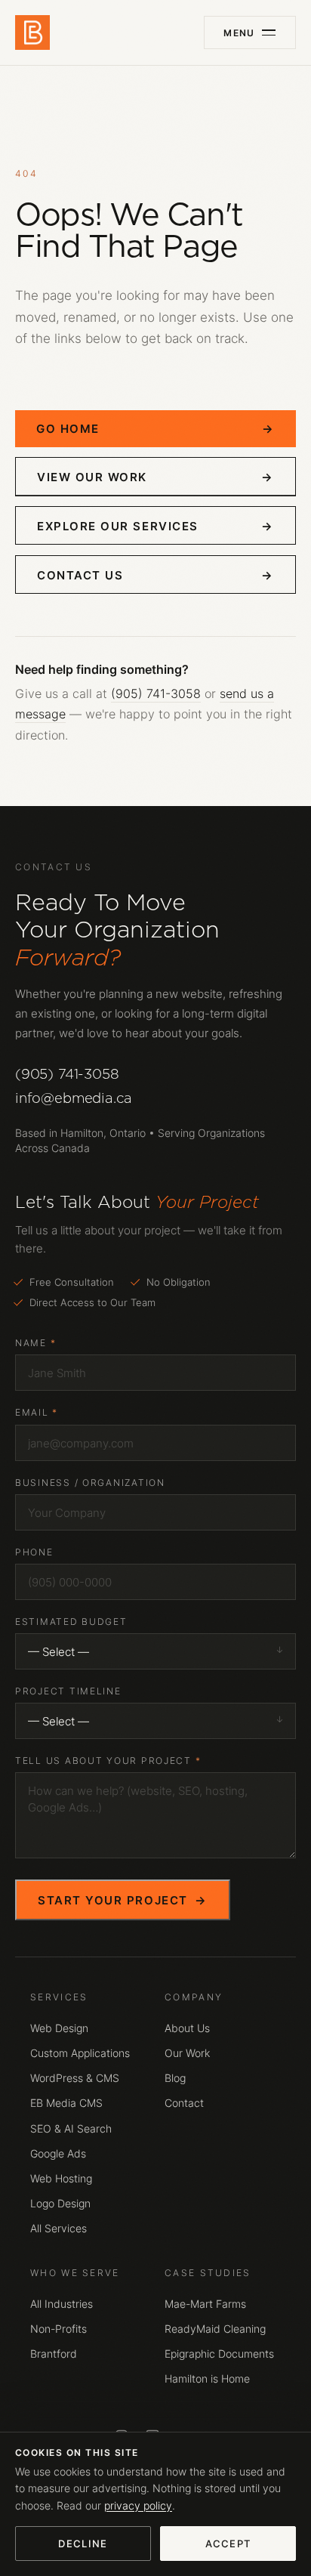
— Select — (59, 1651)
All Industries (62, 2304)
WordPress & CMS (75, 2078)
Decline (83, 2544)
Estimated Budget (71, 1622)
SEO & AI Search (71, 2129)
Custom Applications (80, 2053)
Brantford (54, 2354)
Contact (184, 2103)
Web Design (59, 2028)
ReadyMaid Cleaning (215, 2329)
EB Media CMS (66, 2103)
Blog (175, 2078)
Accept (228, 2544)
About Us (187, 2028)
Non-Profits (59, 2329)
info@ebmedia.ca (74, 1098)
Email (37, 1412)
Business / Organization (90, 1483)
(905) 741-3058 (156, 693)
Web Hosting (61, 2179)
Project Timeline (68, 1691)
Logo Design (60, 2204)
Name (35, 1343)
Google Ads (58, 2154)
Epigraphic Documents (219, 2354)
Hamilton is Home (207, 2379)
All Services (59, 2229)
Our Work (187, 2053)
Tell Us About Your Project (108, 1761)
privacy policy (138, 2506)
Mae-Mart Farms (205, 2304)
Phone (34, 1552)
